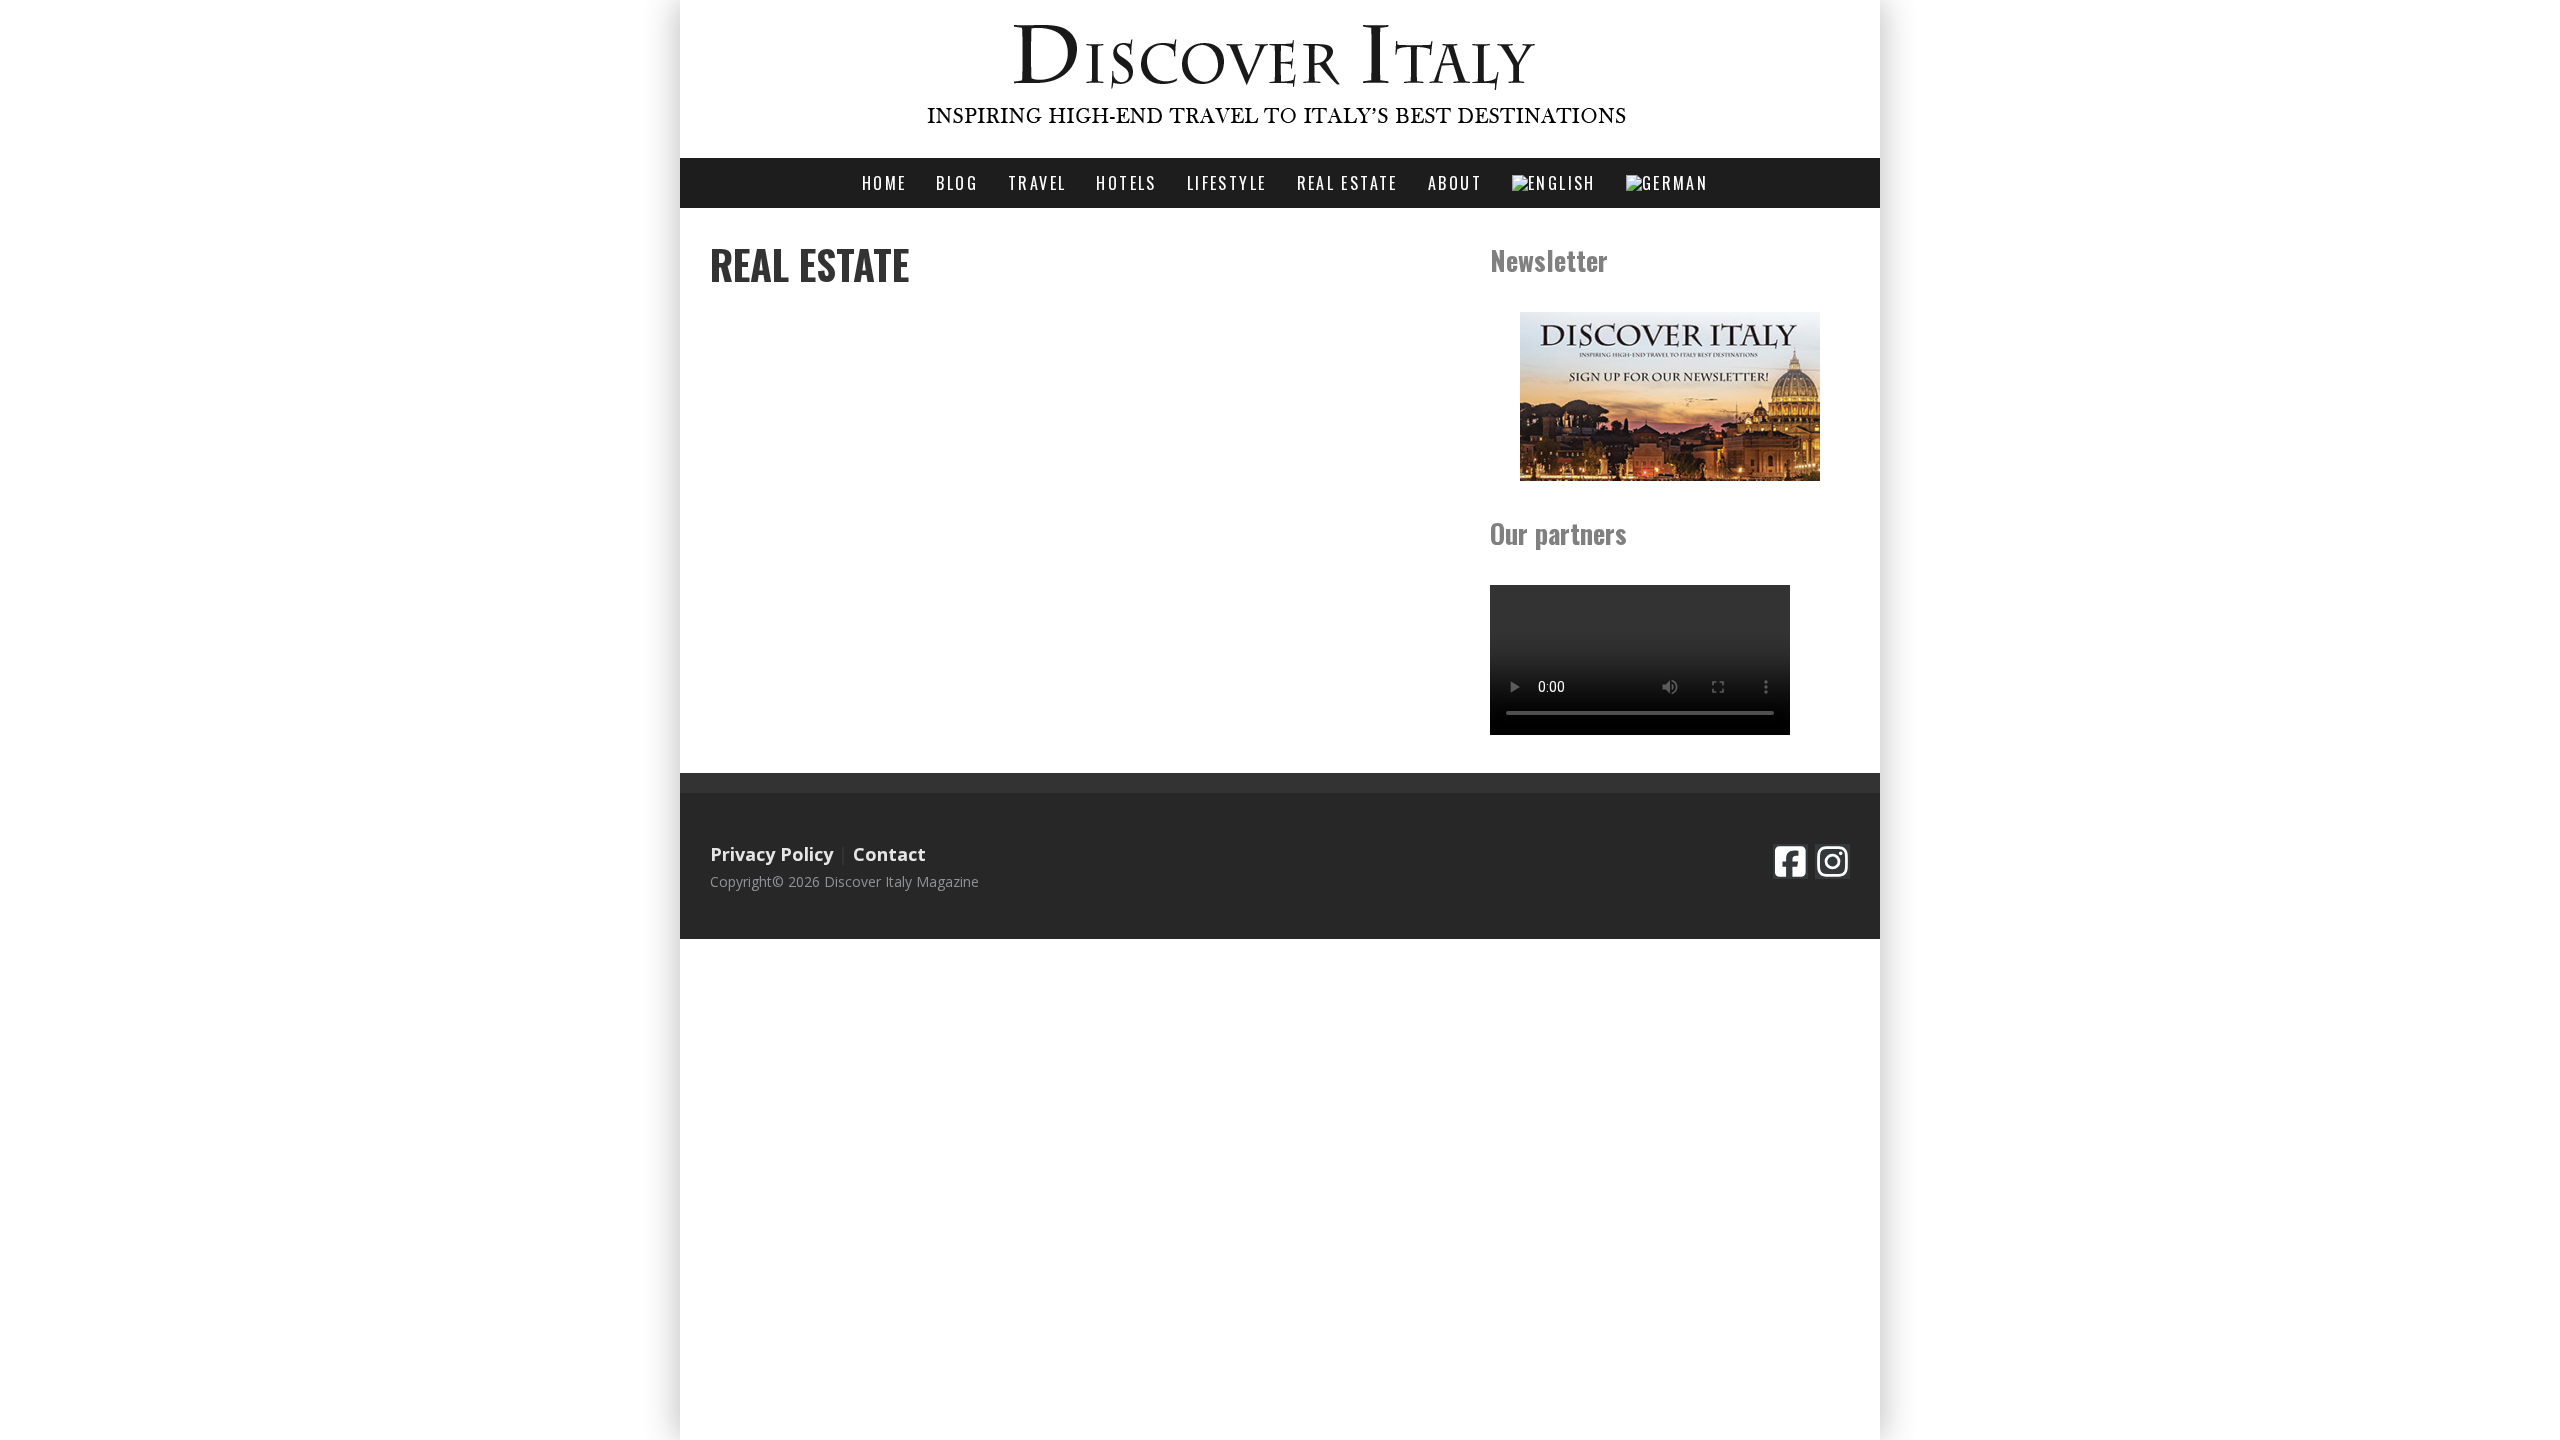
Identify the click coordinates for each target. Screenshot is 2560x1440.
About (1455, 183)
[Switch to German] (1667, 183)
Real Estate (1347, 183)
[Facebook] (1790, 861)
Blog (957, 183)
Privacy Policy (771, 854)
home (884, 183)
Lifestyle (1227, 183)
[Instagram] (1832, 861)
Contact (889, 854)
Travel (1037, 183)
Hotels (1126, 183)
